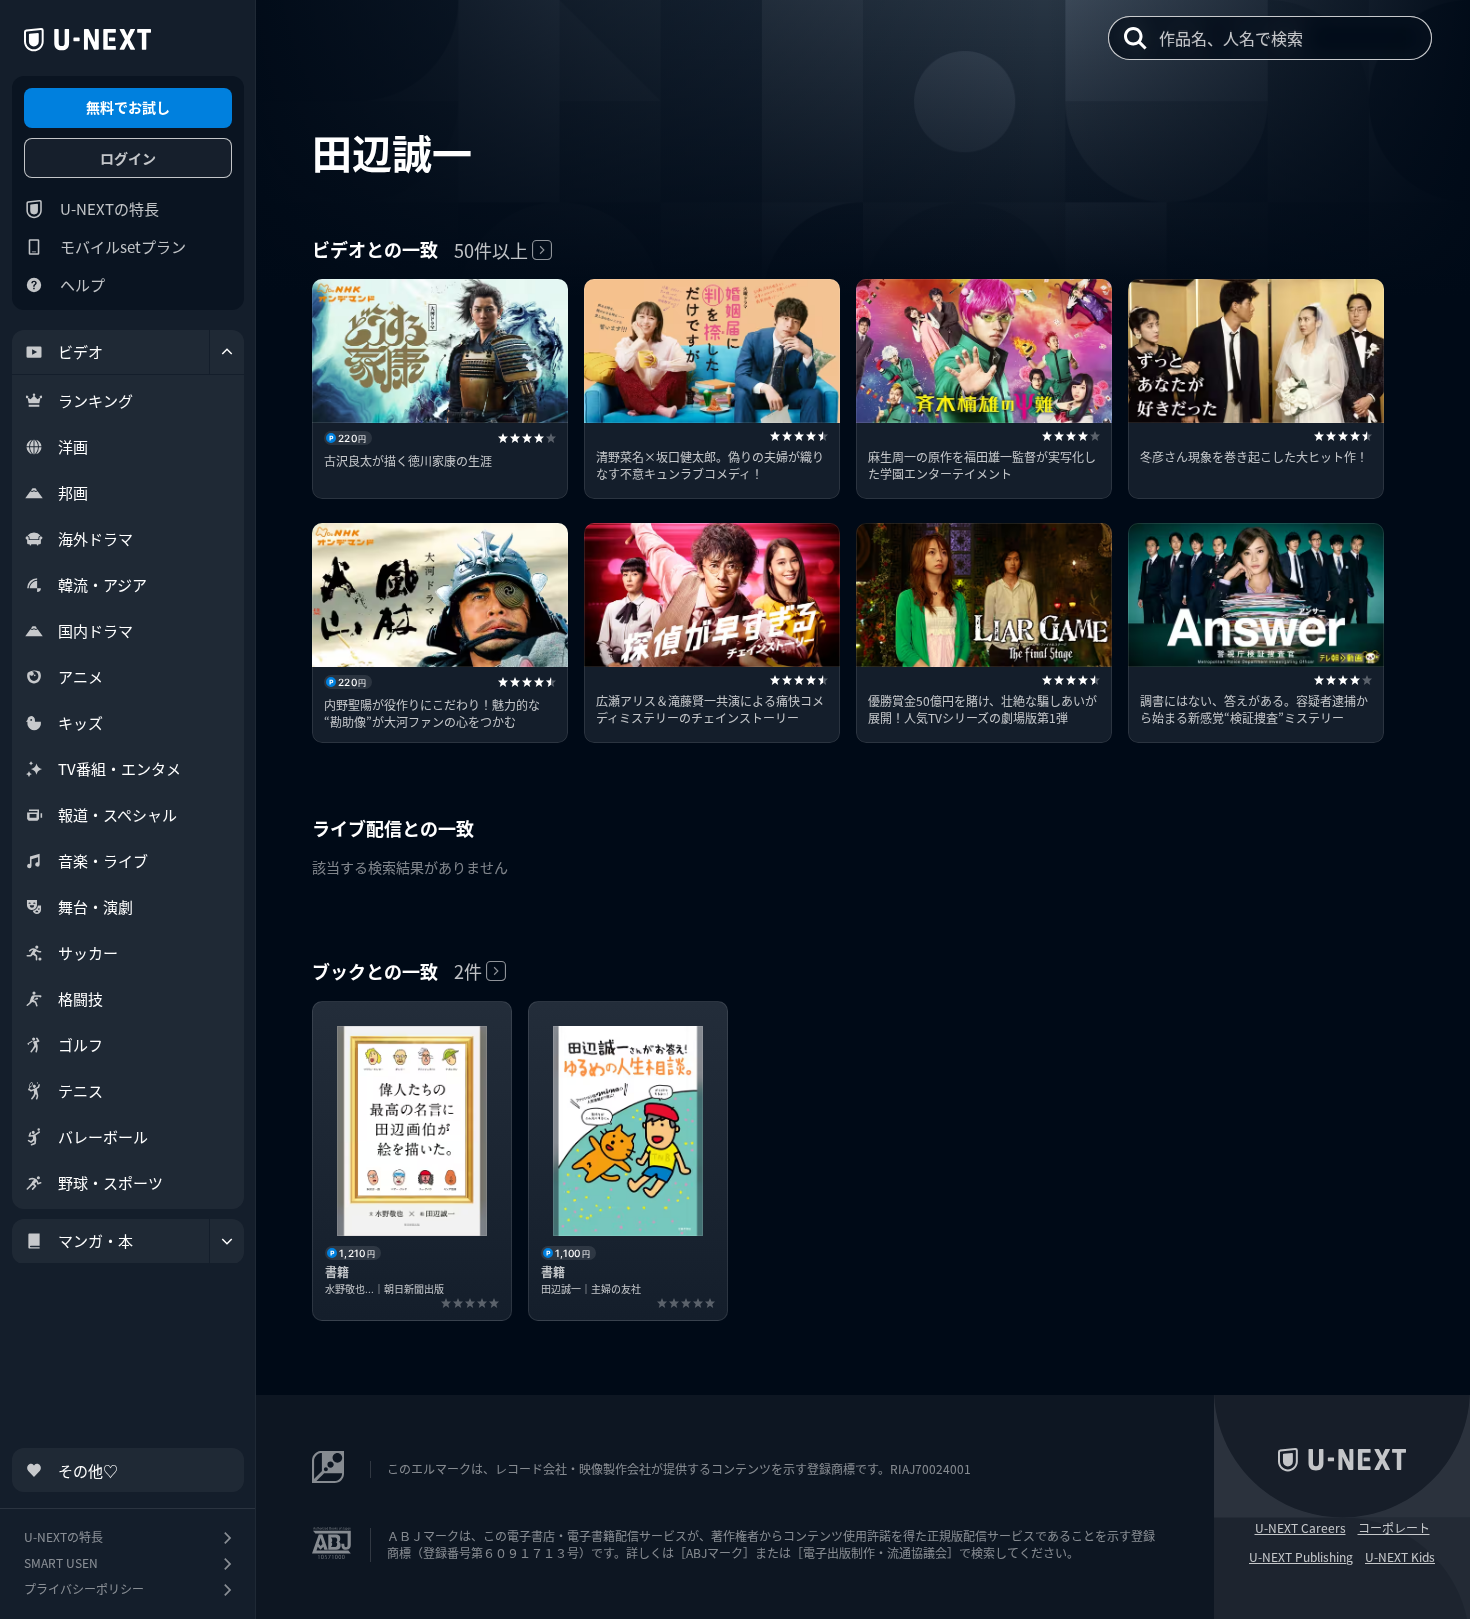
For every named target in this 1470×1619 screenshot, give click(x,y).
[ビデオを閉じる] (227, 352)
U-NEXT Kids (1400, 1557)
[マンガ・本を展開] (227, 1241)
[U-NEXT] (87, 40)
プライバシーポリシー (84, 1588)
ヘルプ (82, 284)
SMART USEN (61, 1562)
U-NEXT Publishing (1301, 1557)
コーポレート (1394, 1528)
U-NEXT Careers (1300, 1528)
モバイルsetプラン (123, 246)
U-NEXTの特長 (109, 208)
